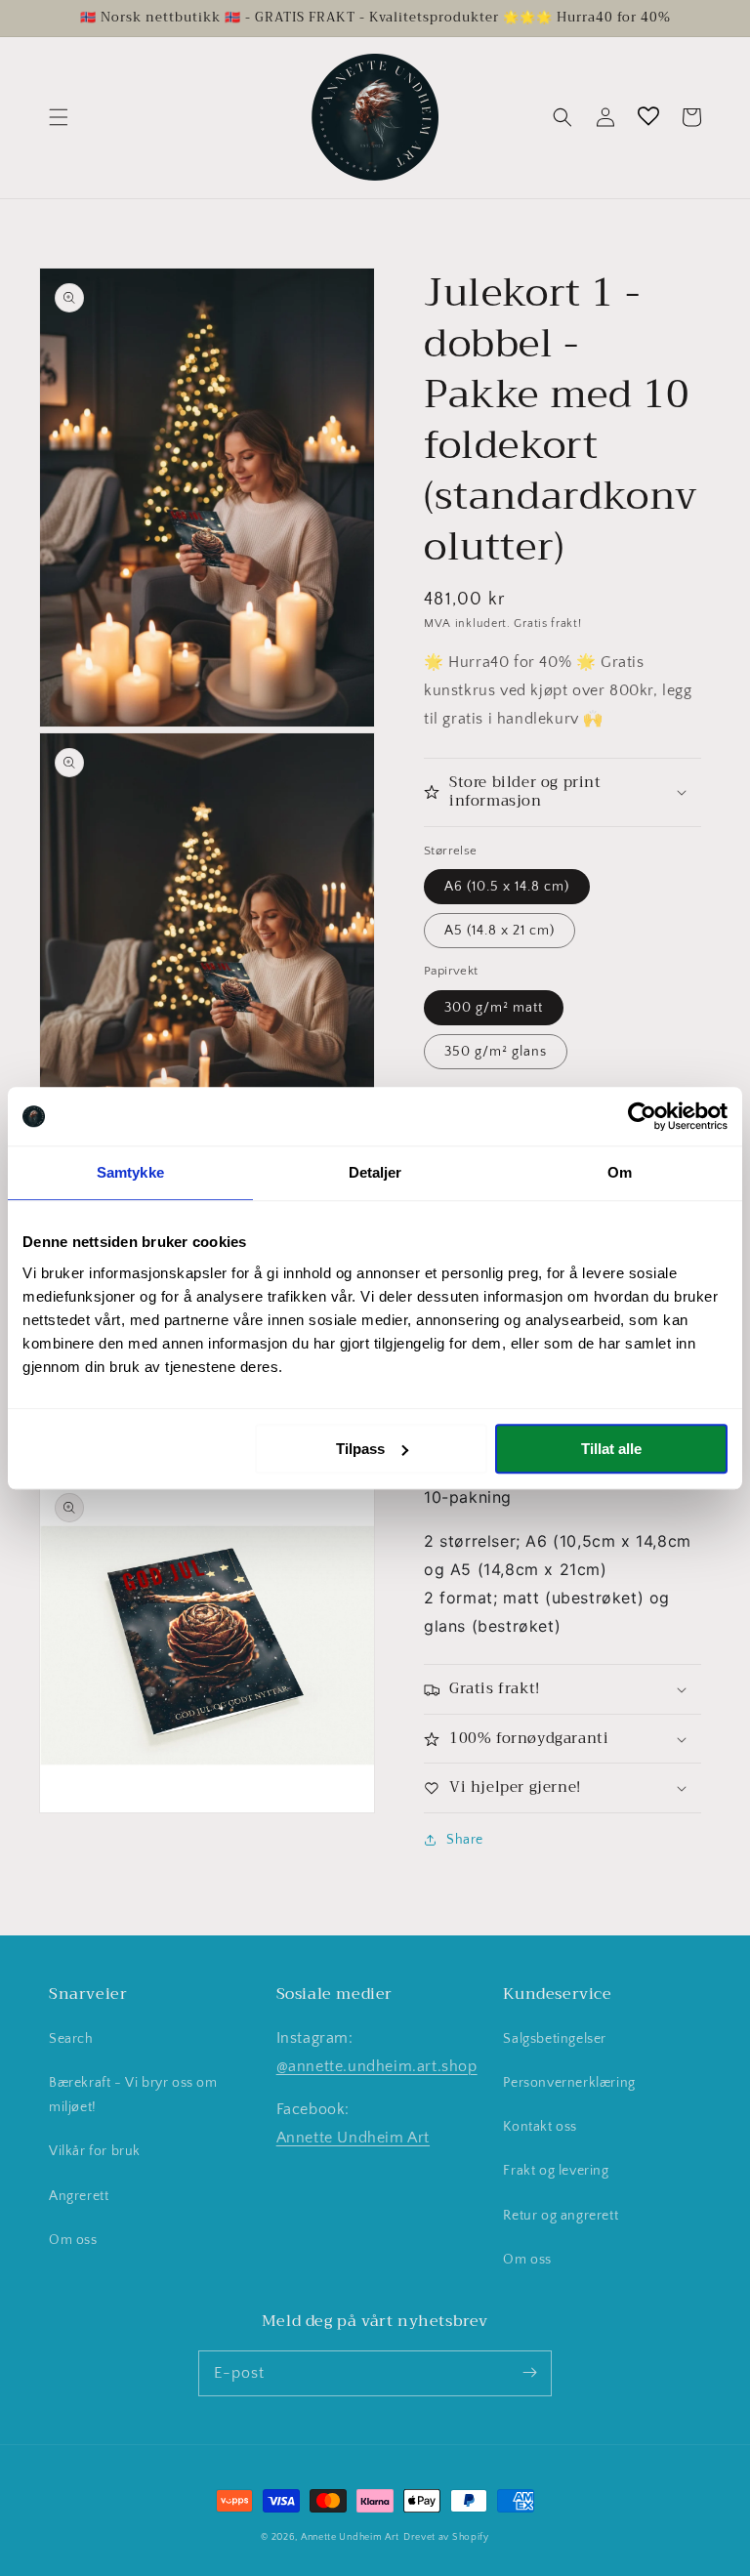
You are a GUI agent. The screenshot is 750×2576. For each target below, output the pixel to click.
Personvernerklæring (569, 2083)
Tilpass (360, 1449)
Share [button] (465, 1840)
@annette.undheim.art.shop (377, 2066)
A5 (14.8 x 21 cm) (500, 931)
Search (71, 2039)
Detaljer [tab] (375, 1172)
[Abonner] (529, 2373)
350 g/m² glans (496, 1052)
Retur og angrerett (561, 2216)
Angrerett (79, 2196)
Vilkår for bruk (95, 2151)
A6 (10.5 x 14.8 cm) (507, 887)
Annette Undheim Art (353, 2138)
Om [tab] (620, 1172)
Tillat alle (611, 1449)
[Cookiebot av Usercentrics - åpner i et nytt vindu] (642, 1116)
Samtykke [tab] (130, 1172)
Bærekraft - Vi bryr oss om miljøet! (133, 2095)
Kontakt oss (540, 2127)
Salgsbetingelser (555, 2039)
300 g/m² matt (494, 1008)
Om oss (73, 2240)
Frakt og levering (556, 2171)
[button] (59, 117)
